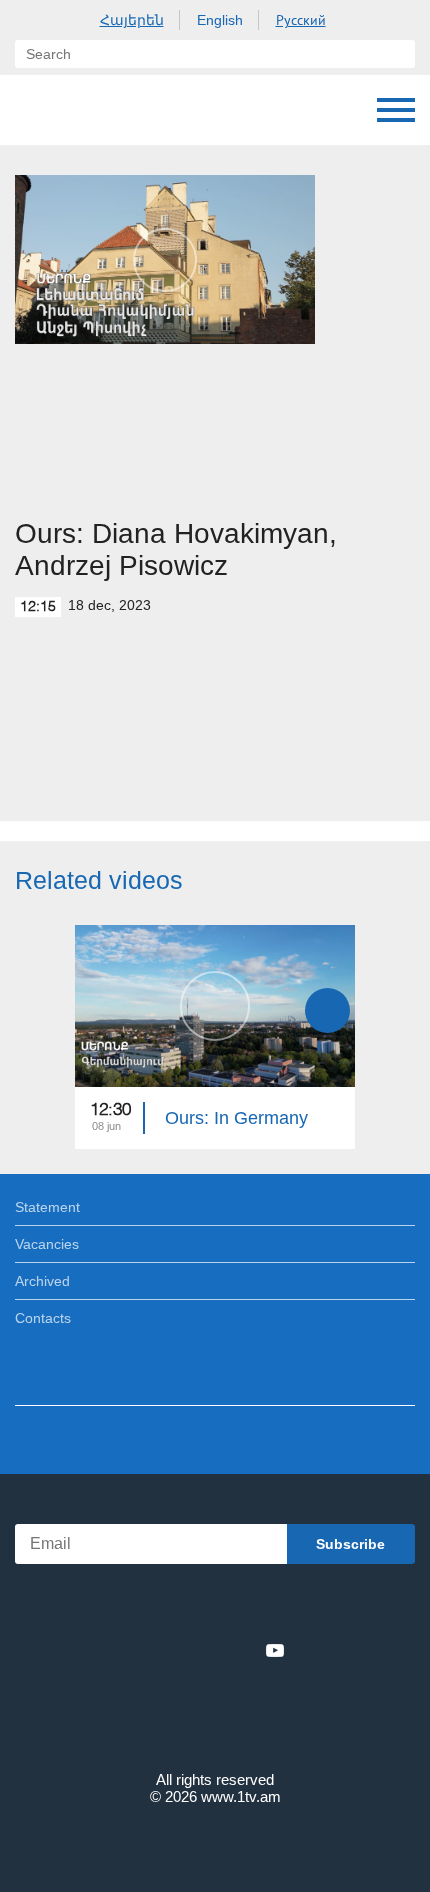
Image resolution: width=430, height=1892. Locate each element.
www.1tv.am (241, 1796)
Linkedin (208, 1650)
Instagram (242, 1650)
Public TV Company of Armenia (117, 110)
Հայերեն (132, 20)
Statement (47, 1207)
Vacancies (47, 1244)
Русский (301, 20)
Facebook (145, 1650)
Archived (42, 1281)
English (220, 20)
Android (271, 1606)
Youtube (275, 1650)
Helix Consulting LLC (215, 1843)
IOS (159, 1606)
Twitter (174, 1650)
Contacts (43, 1318)
